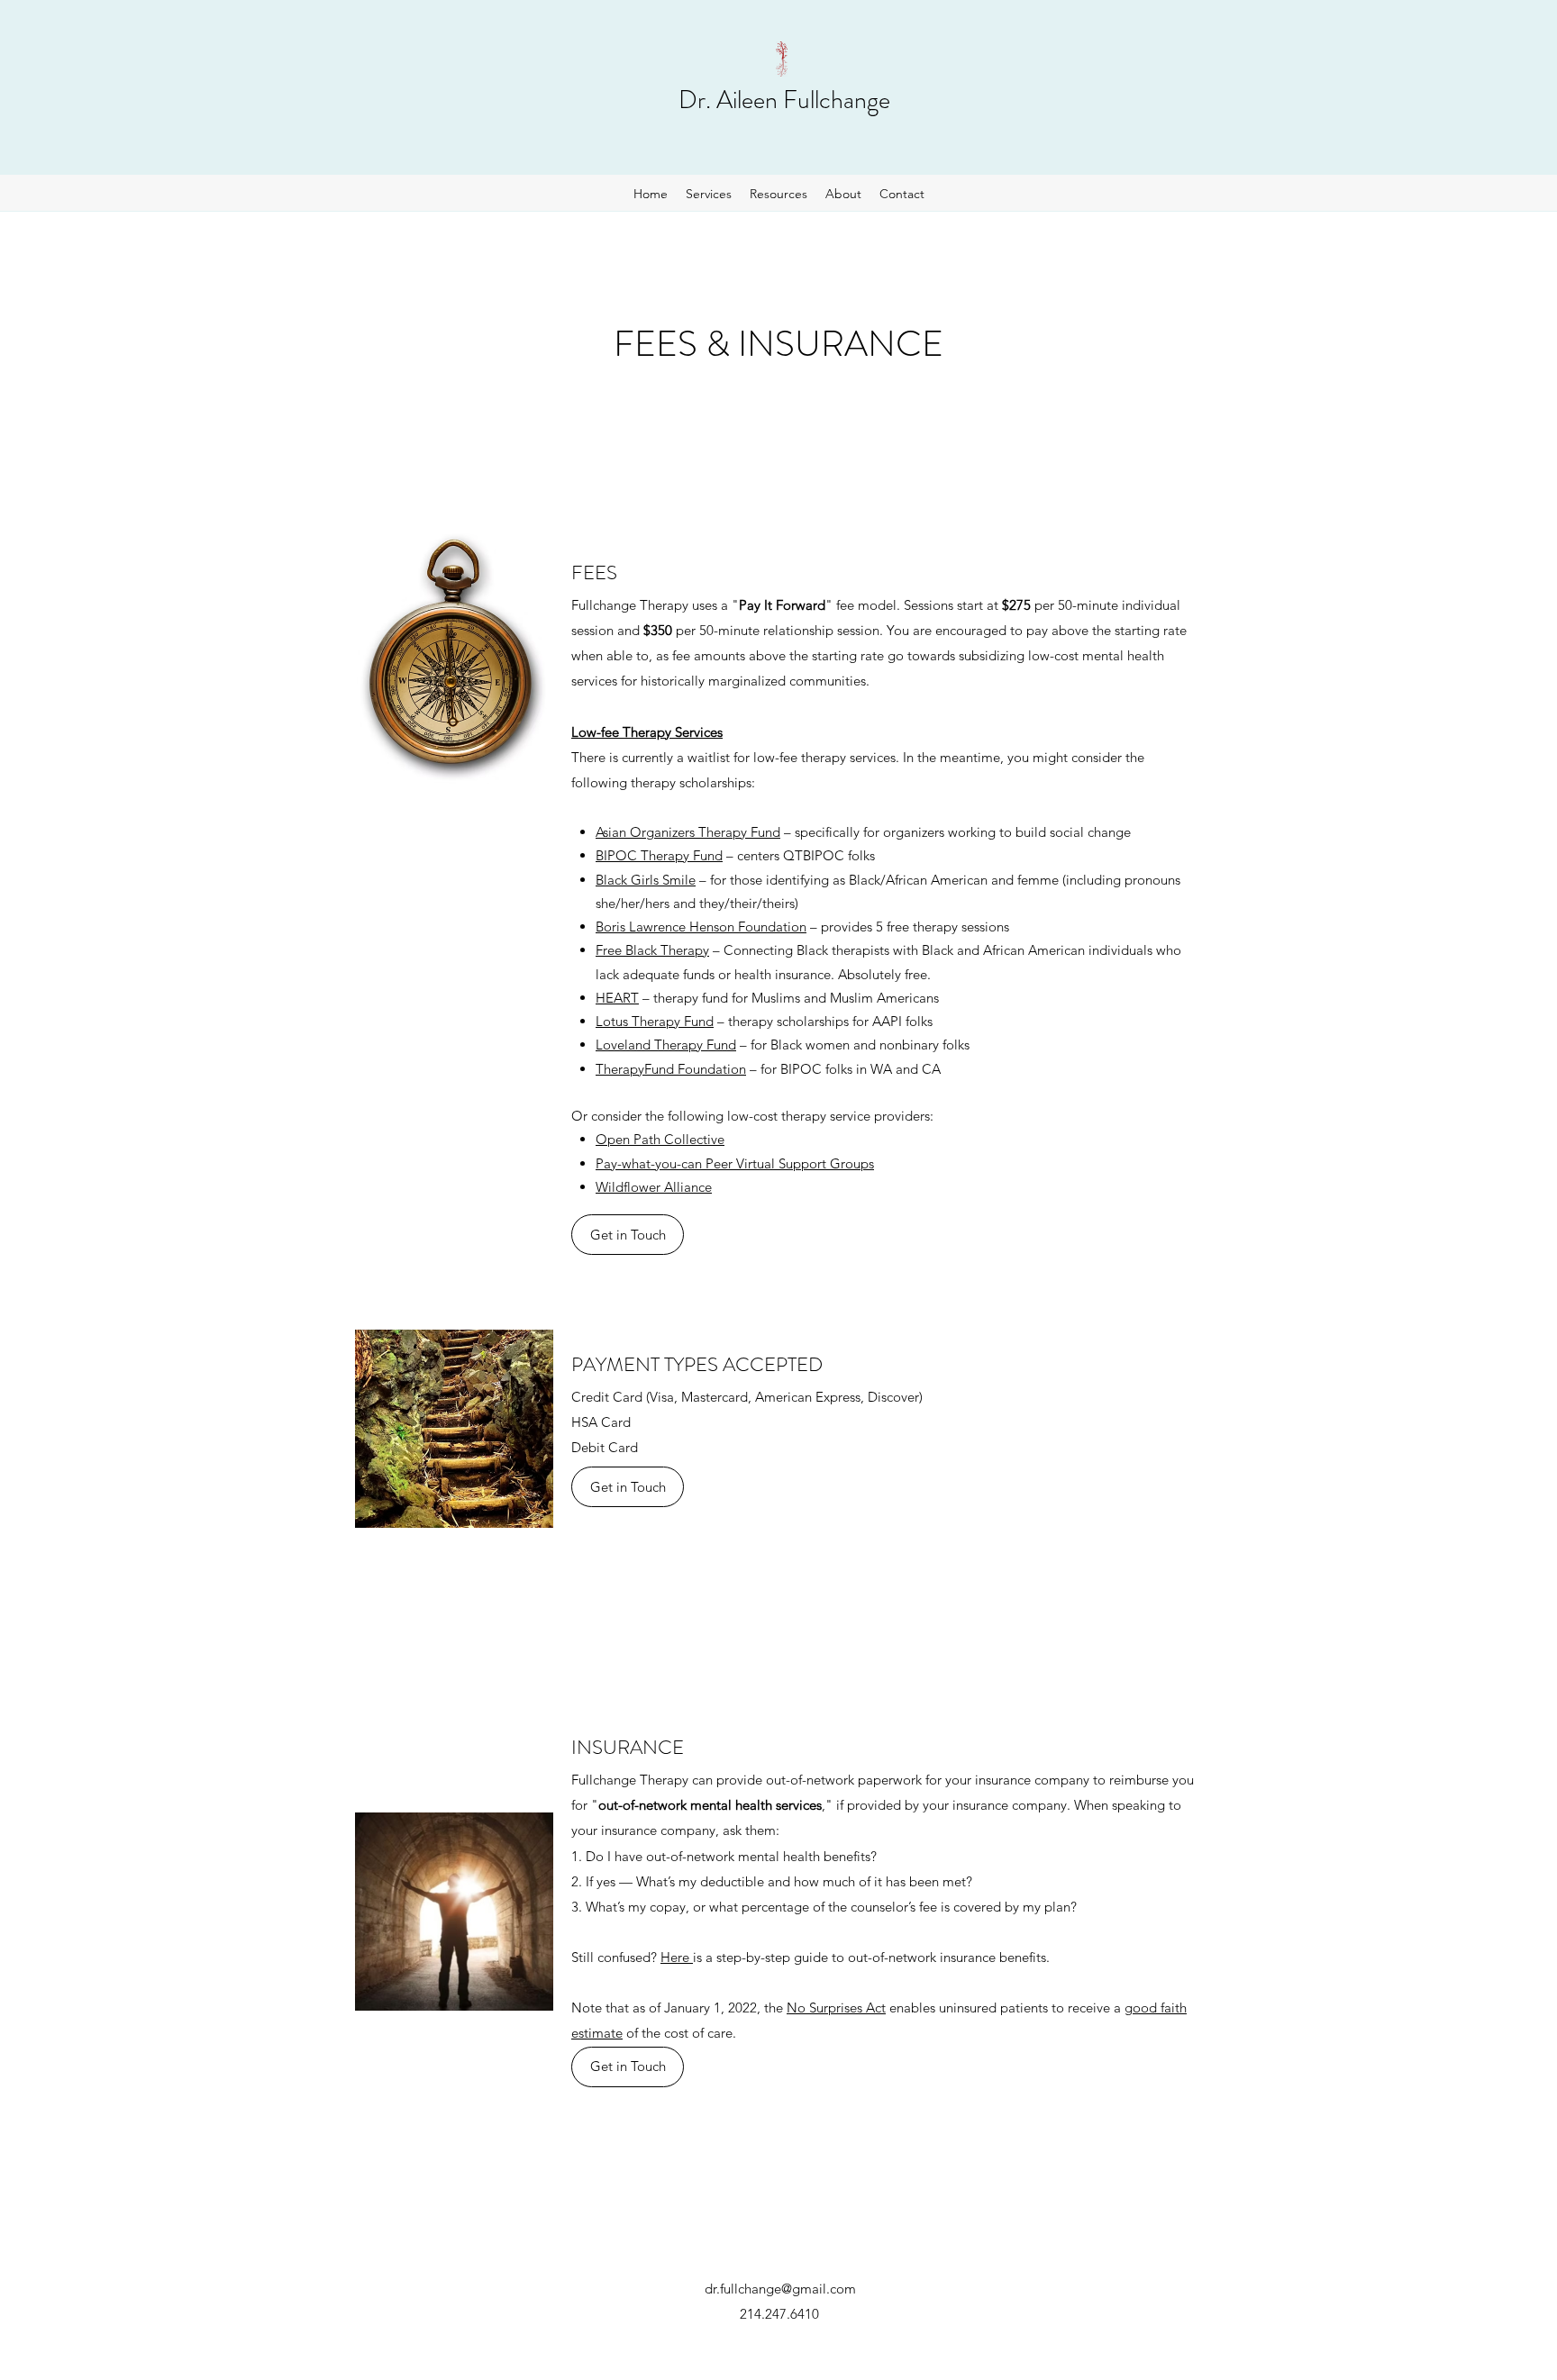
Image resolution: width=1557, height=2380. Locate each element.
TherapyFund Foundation (671, 1069)
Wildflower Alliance (654, 1187)
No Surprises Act (836, 2008)
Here (677, 1957)
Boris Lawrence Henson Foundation (701, 927)
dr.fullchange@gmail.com (780, 2289)
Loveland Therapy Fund (666, 1045)
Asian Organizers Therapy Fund (688, 832)
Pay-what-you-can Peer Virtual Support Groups (735, 1163)
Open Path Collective (660, 1139)
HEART (617, 998)
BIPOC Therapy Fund (659, 855)
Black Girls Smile (646, 880)
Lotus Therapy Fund (655, 1021)
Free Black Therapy (652, 950)
